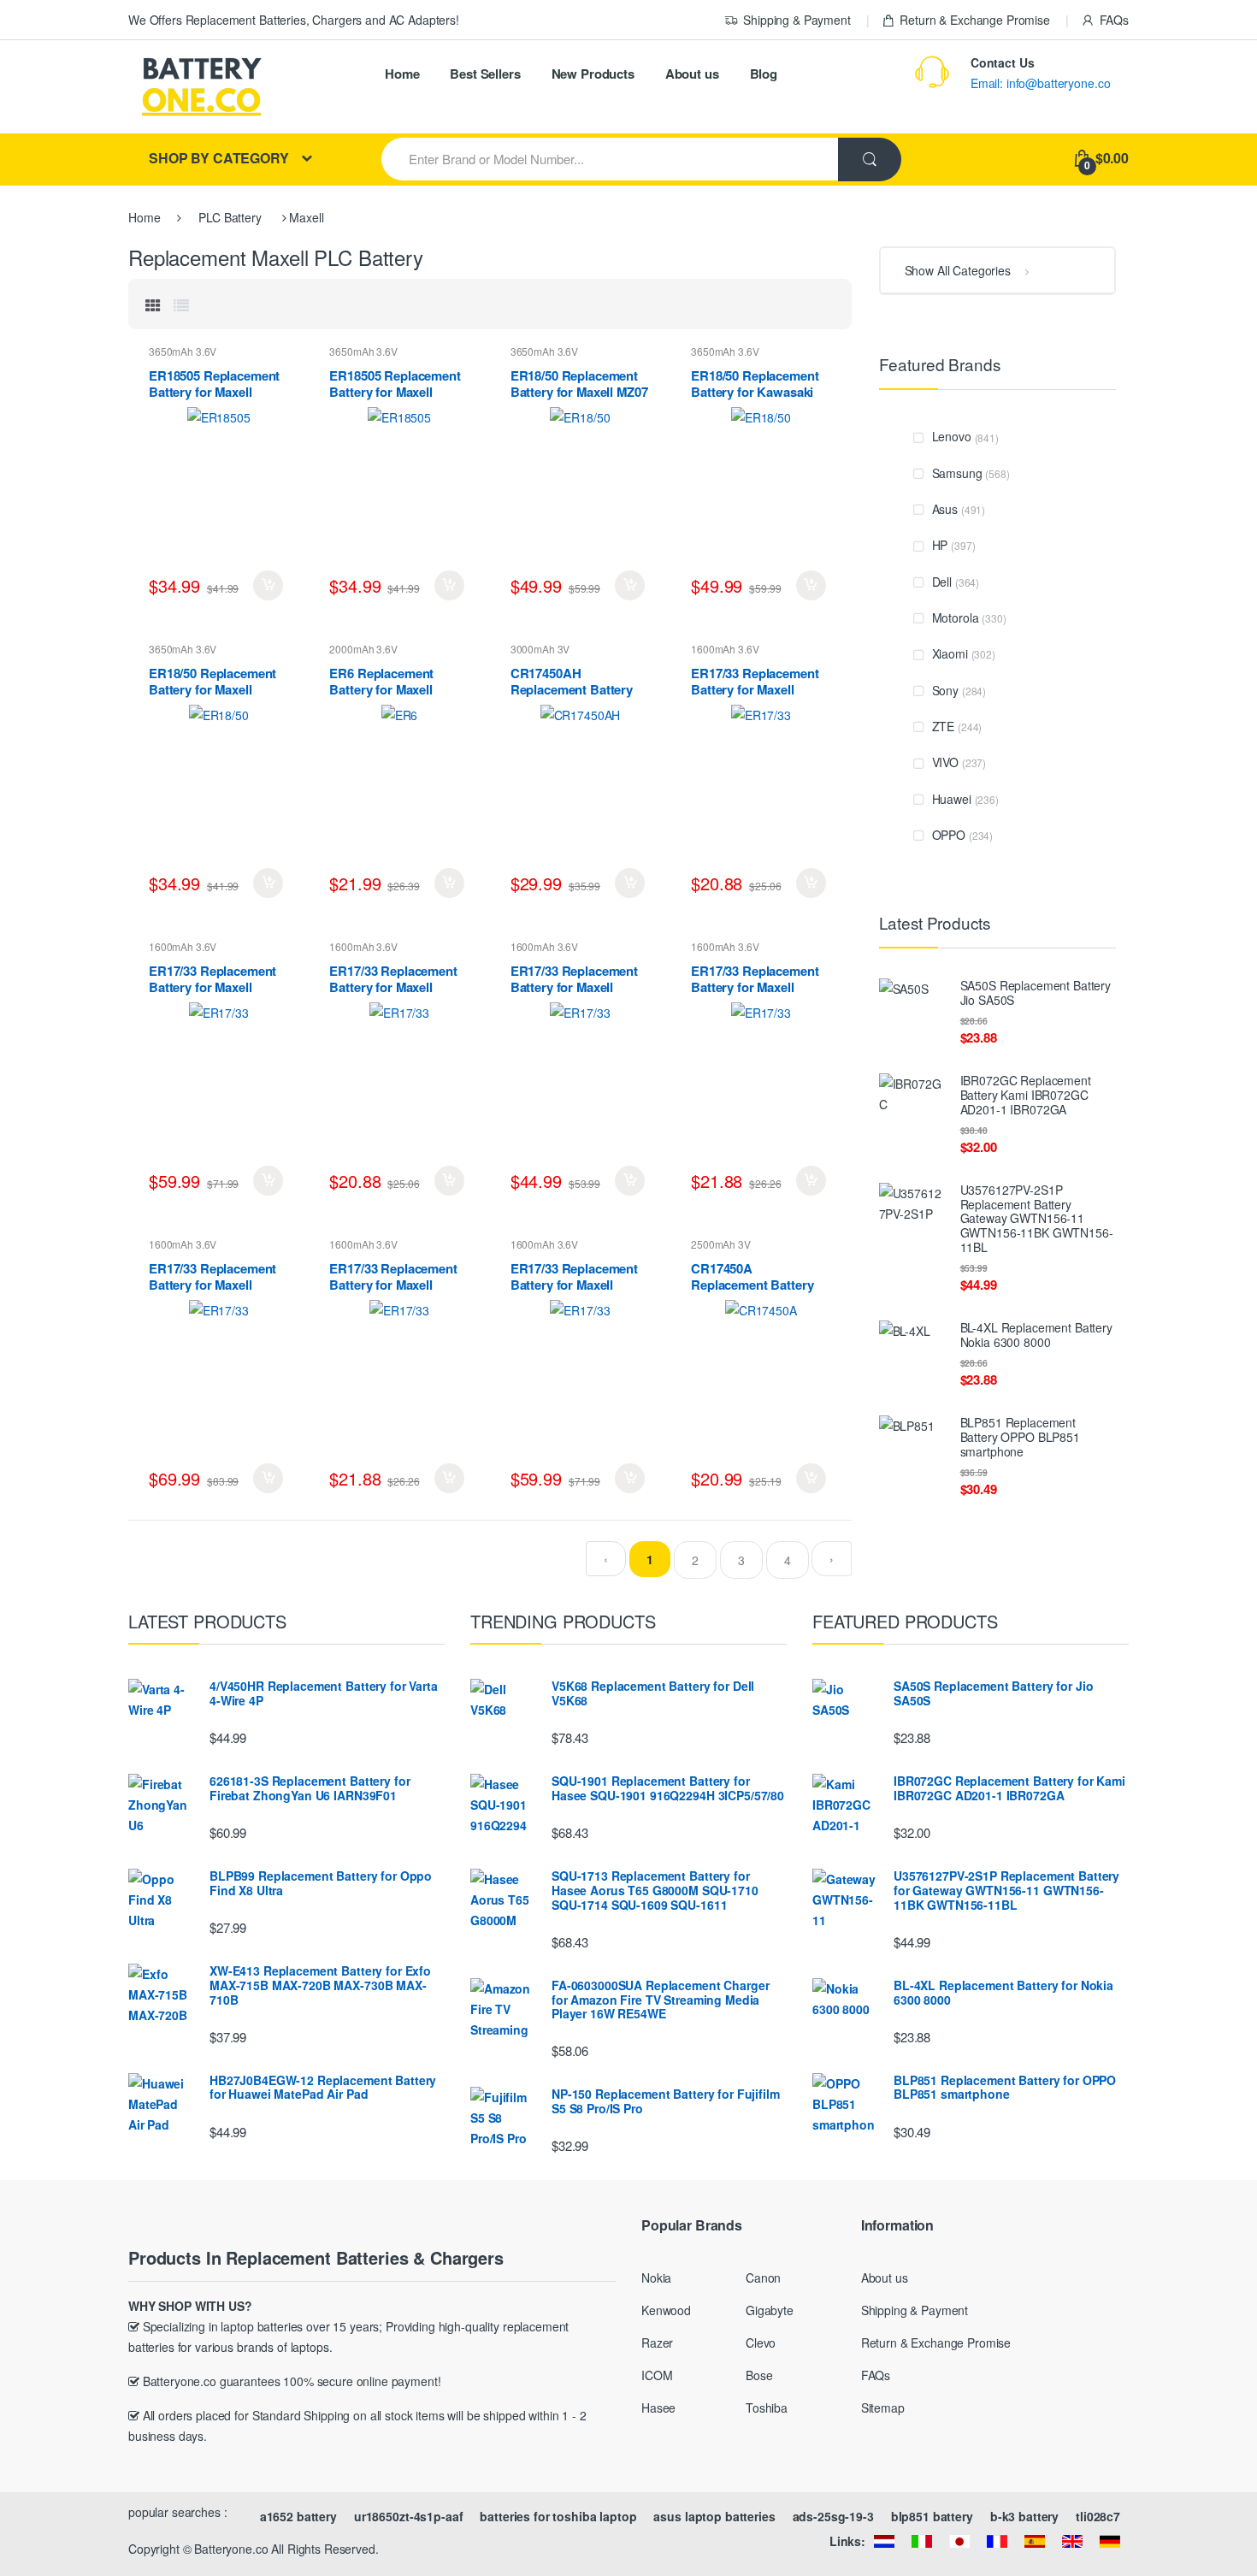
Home (402, 74)
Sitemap (883, 2408)
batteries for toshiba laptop (558, 2516)
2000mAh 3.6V (363, 649)
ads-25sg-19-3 (833, 2516)
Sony (945, 690)
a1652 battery (298, 2516)
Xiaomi (950, 653)
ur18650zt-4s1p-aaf (408, 2516)
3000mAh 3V (540, 649)
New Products (593, 74)
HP (940, 545)
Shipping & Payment (797, 20)
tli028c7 (1098, 2516)
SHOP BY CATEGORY (219, 158)
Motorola (956, 617)
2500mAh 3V (721, 1244)
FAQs (1114, 20)
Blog (764, 74)
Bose (759, 2375)
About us (692, 74)
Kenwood (666, 2310)
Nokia (656, 2278)
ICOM (657, 2375)
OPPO (949, 835)
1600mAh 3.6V (725, 649)
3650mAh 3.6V (183, 351)
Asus (945, 509)
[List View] (181, 304)
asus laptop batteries (714, 2516)
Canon (763, 2278)
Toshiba (767, 2408)
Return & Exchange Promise (975, 20)
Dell (942, 582)
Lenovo (952, 436)
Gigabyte (770, 2310)
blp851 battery (932, 2516)
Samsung (957, 473)
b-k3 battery (1024, 2516)
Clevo (761, 2343)
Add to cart (268, 585)
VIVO (945, 762)
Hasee (658, 2408)
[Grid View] (153, 304)
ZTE (944, 726)
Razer (657, 2343)
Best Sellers (485, 74)
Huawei (952, 799)
